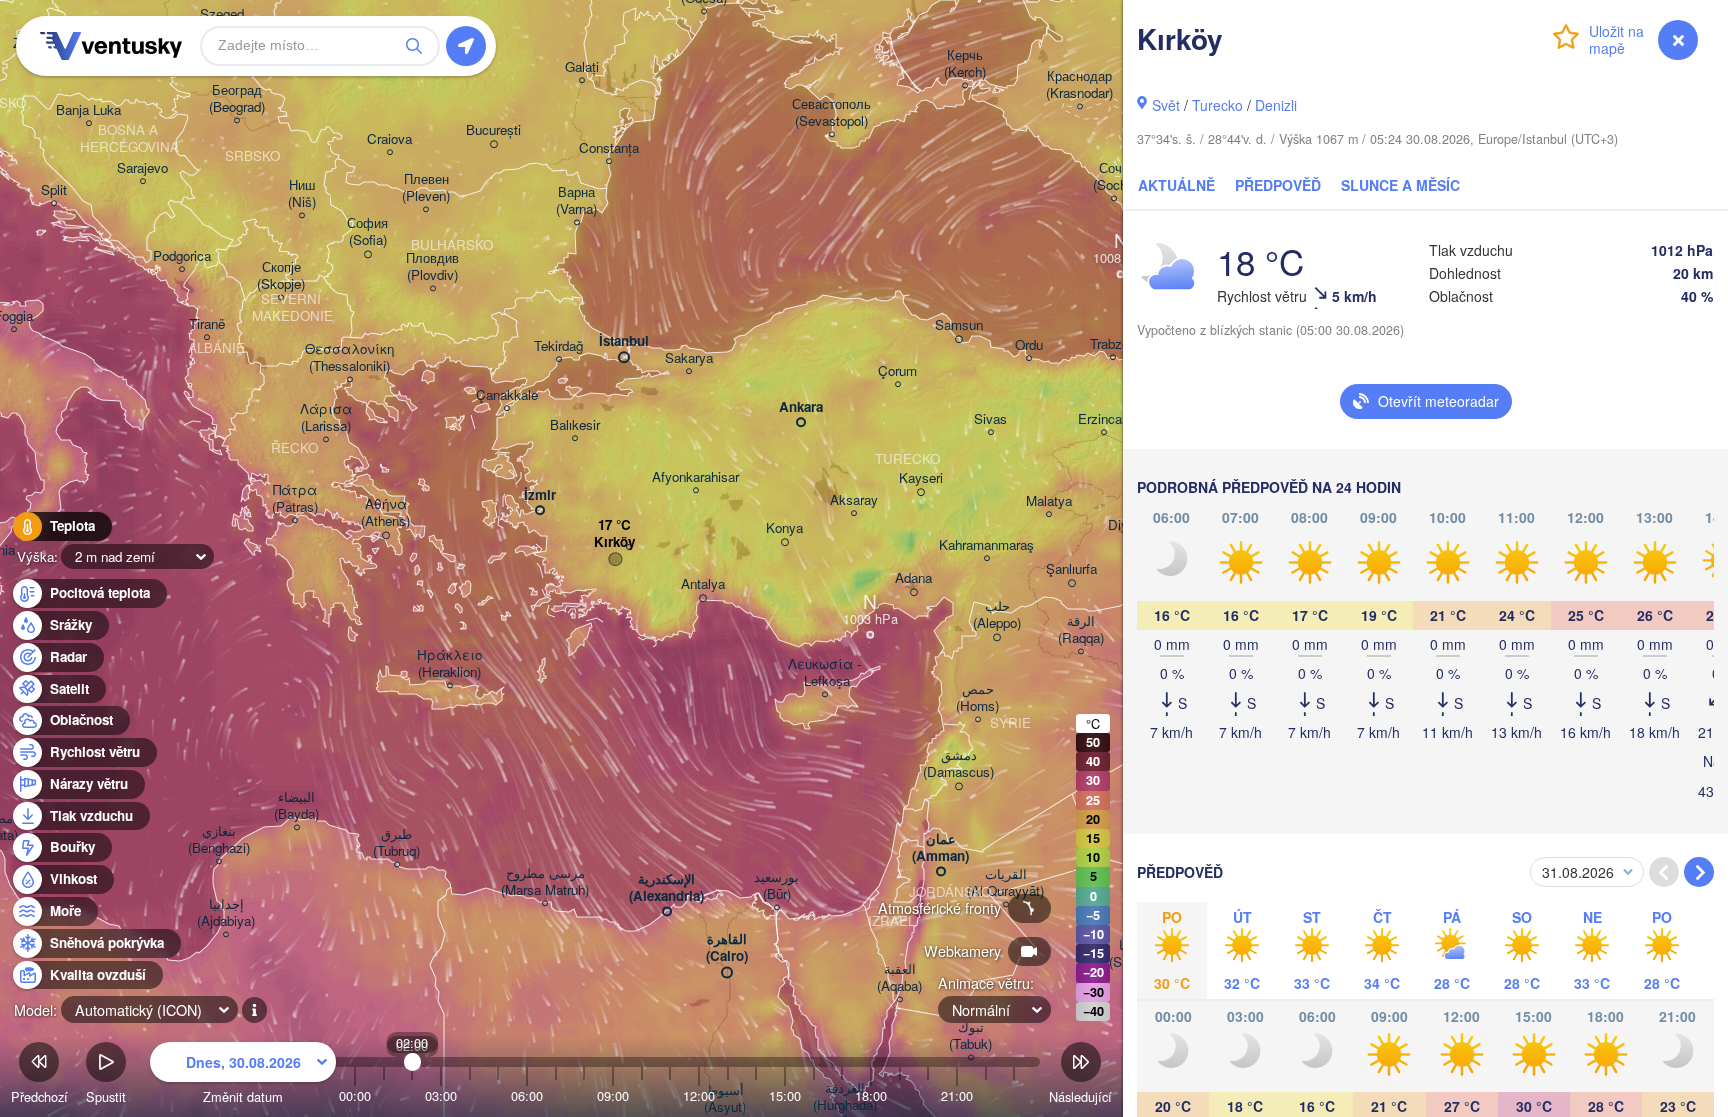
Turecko (1217, 105)
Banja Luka (88, 110)
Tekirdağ (558, 346)
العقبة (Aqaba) (899, 978)
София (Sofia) (367, 232)
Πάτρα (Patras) (295, 499)
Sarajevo (142, 168)
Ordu (1029, 345)
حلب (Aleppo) (997, 615)
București (493, 130)
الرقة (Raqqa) (1081, 630)
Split (54, 190)
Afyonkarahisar (695, 477)
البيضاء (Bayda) (296, 806)
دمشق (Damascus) (958, 764)
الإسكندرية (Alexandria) (666, 888)
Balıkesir (575, 425)
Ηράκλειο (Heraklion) (449, 664)
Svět (1166, 105)
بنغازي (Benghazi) (219, 840)
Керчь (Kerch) (965, 64)
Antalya (703, 584)
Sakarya (689, 358)
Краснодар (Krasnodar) (1079, 85)
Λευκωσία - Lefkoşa (824, 673)
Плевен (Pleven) (426, 188)
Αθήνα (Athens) (385, 513)
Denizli (1276, 105)
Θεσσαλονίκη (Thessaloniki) (349, 358)
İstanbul (624, 341)
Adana (913, 578)
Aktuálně (1176, 185)
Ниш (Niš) (302, 194)
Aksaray (854, 500)
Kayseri (921, 478)
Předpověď (1278, 185)
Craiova (389, 139)
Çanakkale (507, 395)
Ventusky (108, 46)
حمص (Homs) (977, 698)
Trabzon (1113, 344)
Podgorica (182, 256)
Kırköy (614, 542)
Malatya (1049, 501)
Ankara (801, 407)
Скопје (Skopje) (281, 276)
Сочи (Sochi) (1113, 177)
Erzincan (1103, 419)
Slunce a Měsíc (1400, 185)
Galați (582, 67)
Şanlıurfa (1071, 569)
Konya (784, 528)
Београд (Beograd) (237, 99)
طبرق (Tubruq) (396, 843)
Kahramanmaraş (986, 545)
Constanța (609, 148)
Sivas (990, 419)
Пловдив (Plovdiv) (432, 267)
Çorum (897, 371)
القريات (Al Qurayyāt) (1005, 883)
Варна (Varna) (576, 201)
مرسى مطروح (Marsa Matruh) (545, 882)
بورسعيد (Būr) (776, 886)
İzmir (540, 495)
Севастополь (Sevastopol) (831, 113)
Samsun (959, 325)
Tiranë (207, 324)
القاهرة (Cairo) (727, 948)
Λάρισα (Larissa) (326, 418)
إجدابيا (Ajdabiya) (226, 913)
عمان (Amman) (940, 848)
